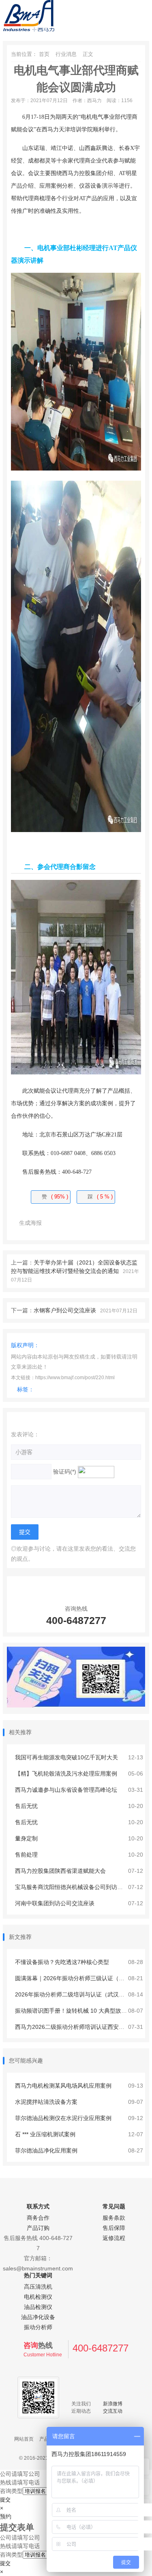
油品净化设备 (38, 2317)
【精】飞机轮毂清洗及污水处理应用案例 (65, 1774)
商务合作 (38, 2218)
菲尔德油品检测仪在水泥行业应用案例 (62, 2118)
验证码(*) (65, 1472)
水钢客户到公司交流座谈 (65, 1310)
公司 (6, 2474)
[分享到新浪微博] (71, 1223)
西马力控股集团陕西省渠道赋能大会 (60, 1871)
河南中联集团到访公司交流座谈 (54, 1903)
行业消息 (66, 54)
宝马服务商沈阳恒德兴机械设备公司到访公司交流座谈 (82, 1887)
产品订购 (38, 2228)
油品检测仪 (38, 2307)
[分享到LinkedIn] (136, 1223)
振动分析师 (38, 2327)
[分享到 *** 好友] (87, 1223)
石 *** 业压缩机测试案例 (44, 2134)
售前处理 (26, 1855)
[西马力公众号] (76, 1705)
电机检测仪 (38, 2297)
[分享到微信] (55, 1223)
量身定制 (26, 1838)
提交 (5, 2500)
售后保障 (114, 2228)
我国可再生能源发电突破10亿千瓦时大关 (66, 1757)
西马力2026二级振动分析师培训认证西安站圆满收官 (80, 2027)
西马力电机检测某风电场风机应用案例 (62, 2086)
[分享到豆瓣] (120, 1223)
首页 (44, 54)
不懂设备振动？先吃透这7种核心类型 (61, 1962)
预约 (6, 2516)
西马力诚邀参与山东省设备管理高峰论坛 (65, 1790)
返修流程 (114, 2238)
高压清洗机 (38, 2287)
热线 (6, 2482)
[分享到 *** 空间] (103, 1223)
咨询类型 (11, 2491)
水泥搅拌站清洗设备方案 (45, 2102)
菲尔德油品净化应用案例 (45, 2150)
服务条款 (114, 2218)
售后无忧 (26, 1806)
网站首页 (24, 2439)
